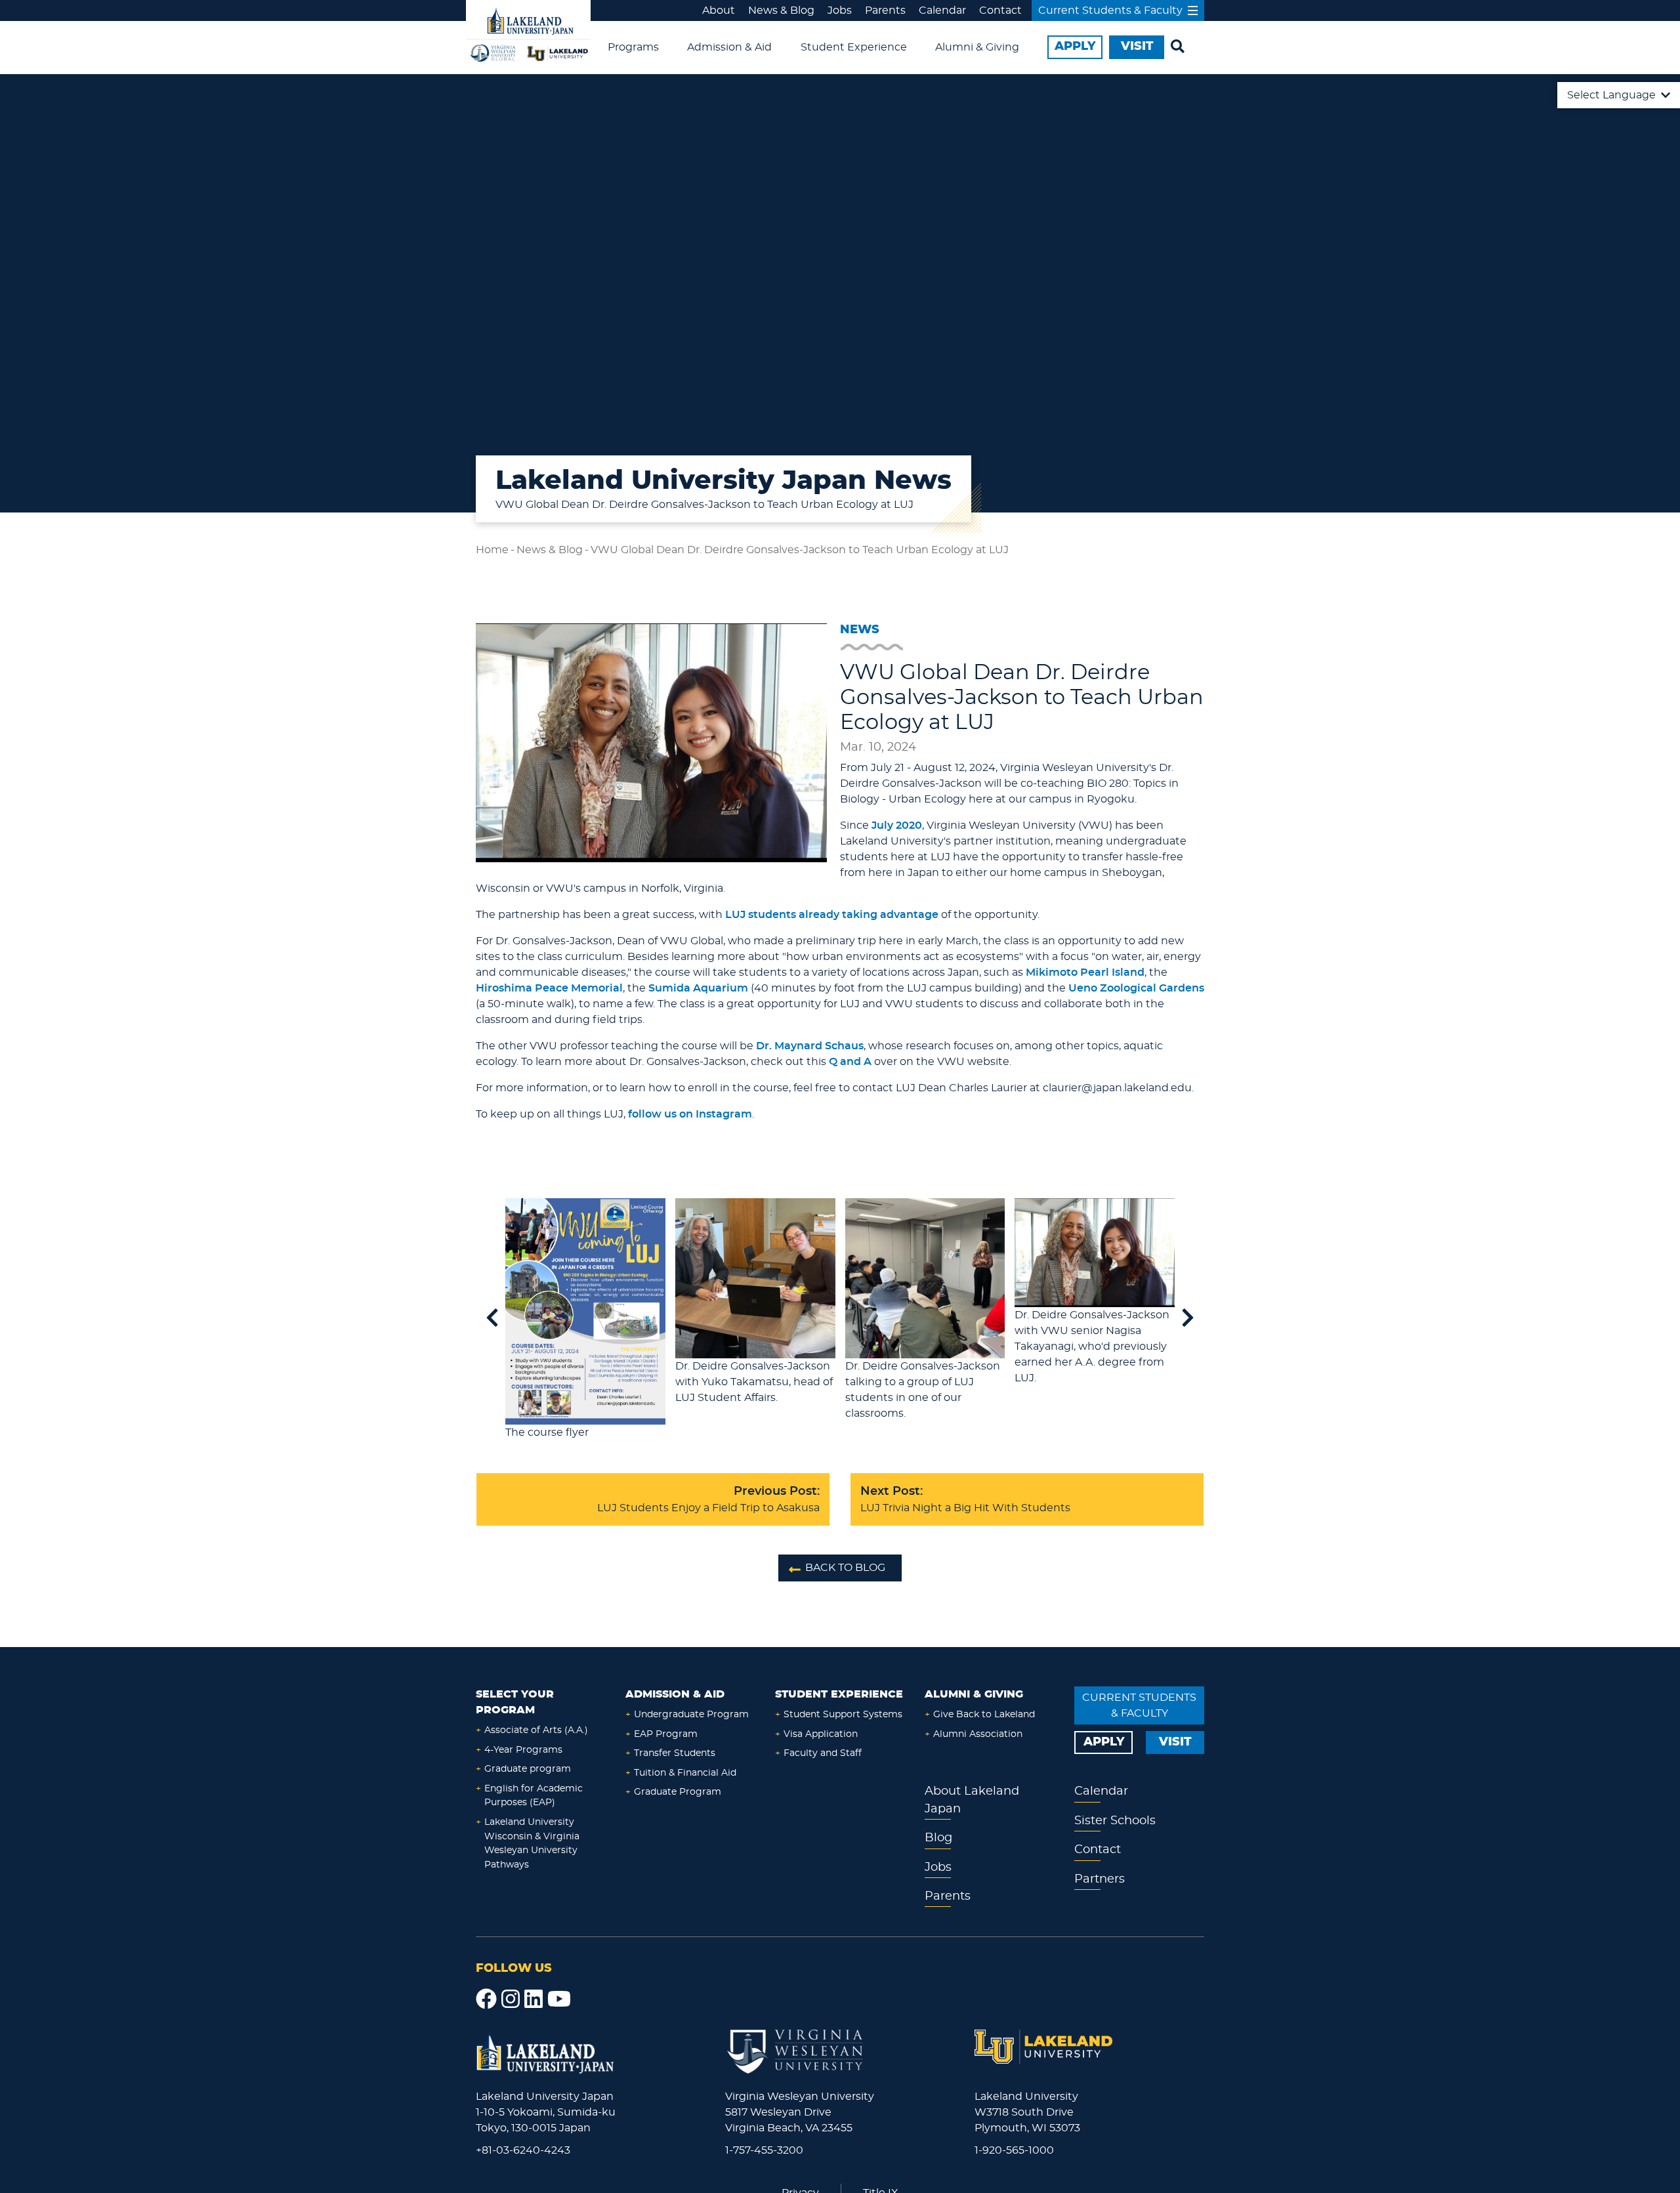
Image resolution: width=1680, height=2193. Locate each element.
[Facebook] (486, 1999)
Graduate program (528, 1769)
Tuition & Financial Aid (685, 1773)
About (719, 10)
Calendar (942, 10)
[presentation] (492, 1319)
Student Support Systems (843, 1714)
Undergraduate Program (691, 1714)
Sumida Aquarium (698, 988)
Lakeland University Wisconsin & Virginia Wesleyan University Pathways (532, 1843)
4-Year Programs (523, 1750)
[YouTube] (559, 1999)
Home (492, 550)
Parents (885, 10)
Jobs (840, 10)
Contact (1000, 10)
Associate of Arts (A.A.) (536, 1730)
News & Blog (781, 10)
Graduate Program (678, 1792)
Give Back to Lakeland (984, 1714)
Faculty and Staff (823, 1753)
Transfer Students (675, 1753)
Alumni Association (978, 1734)
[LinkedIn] (534, 1999)
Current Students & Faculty (1110, 10)
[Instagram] (511, 1999)
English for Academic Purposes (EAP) (534, 1796)
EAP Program (666, 1734)
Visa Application (821, 1734)
